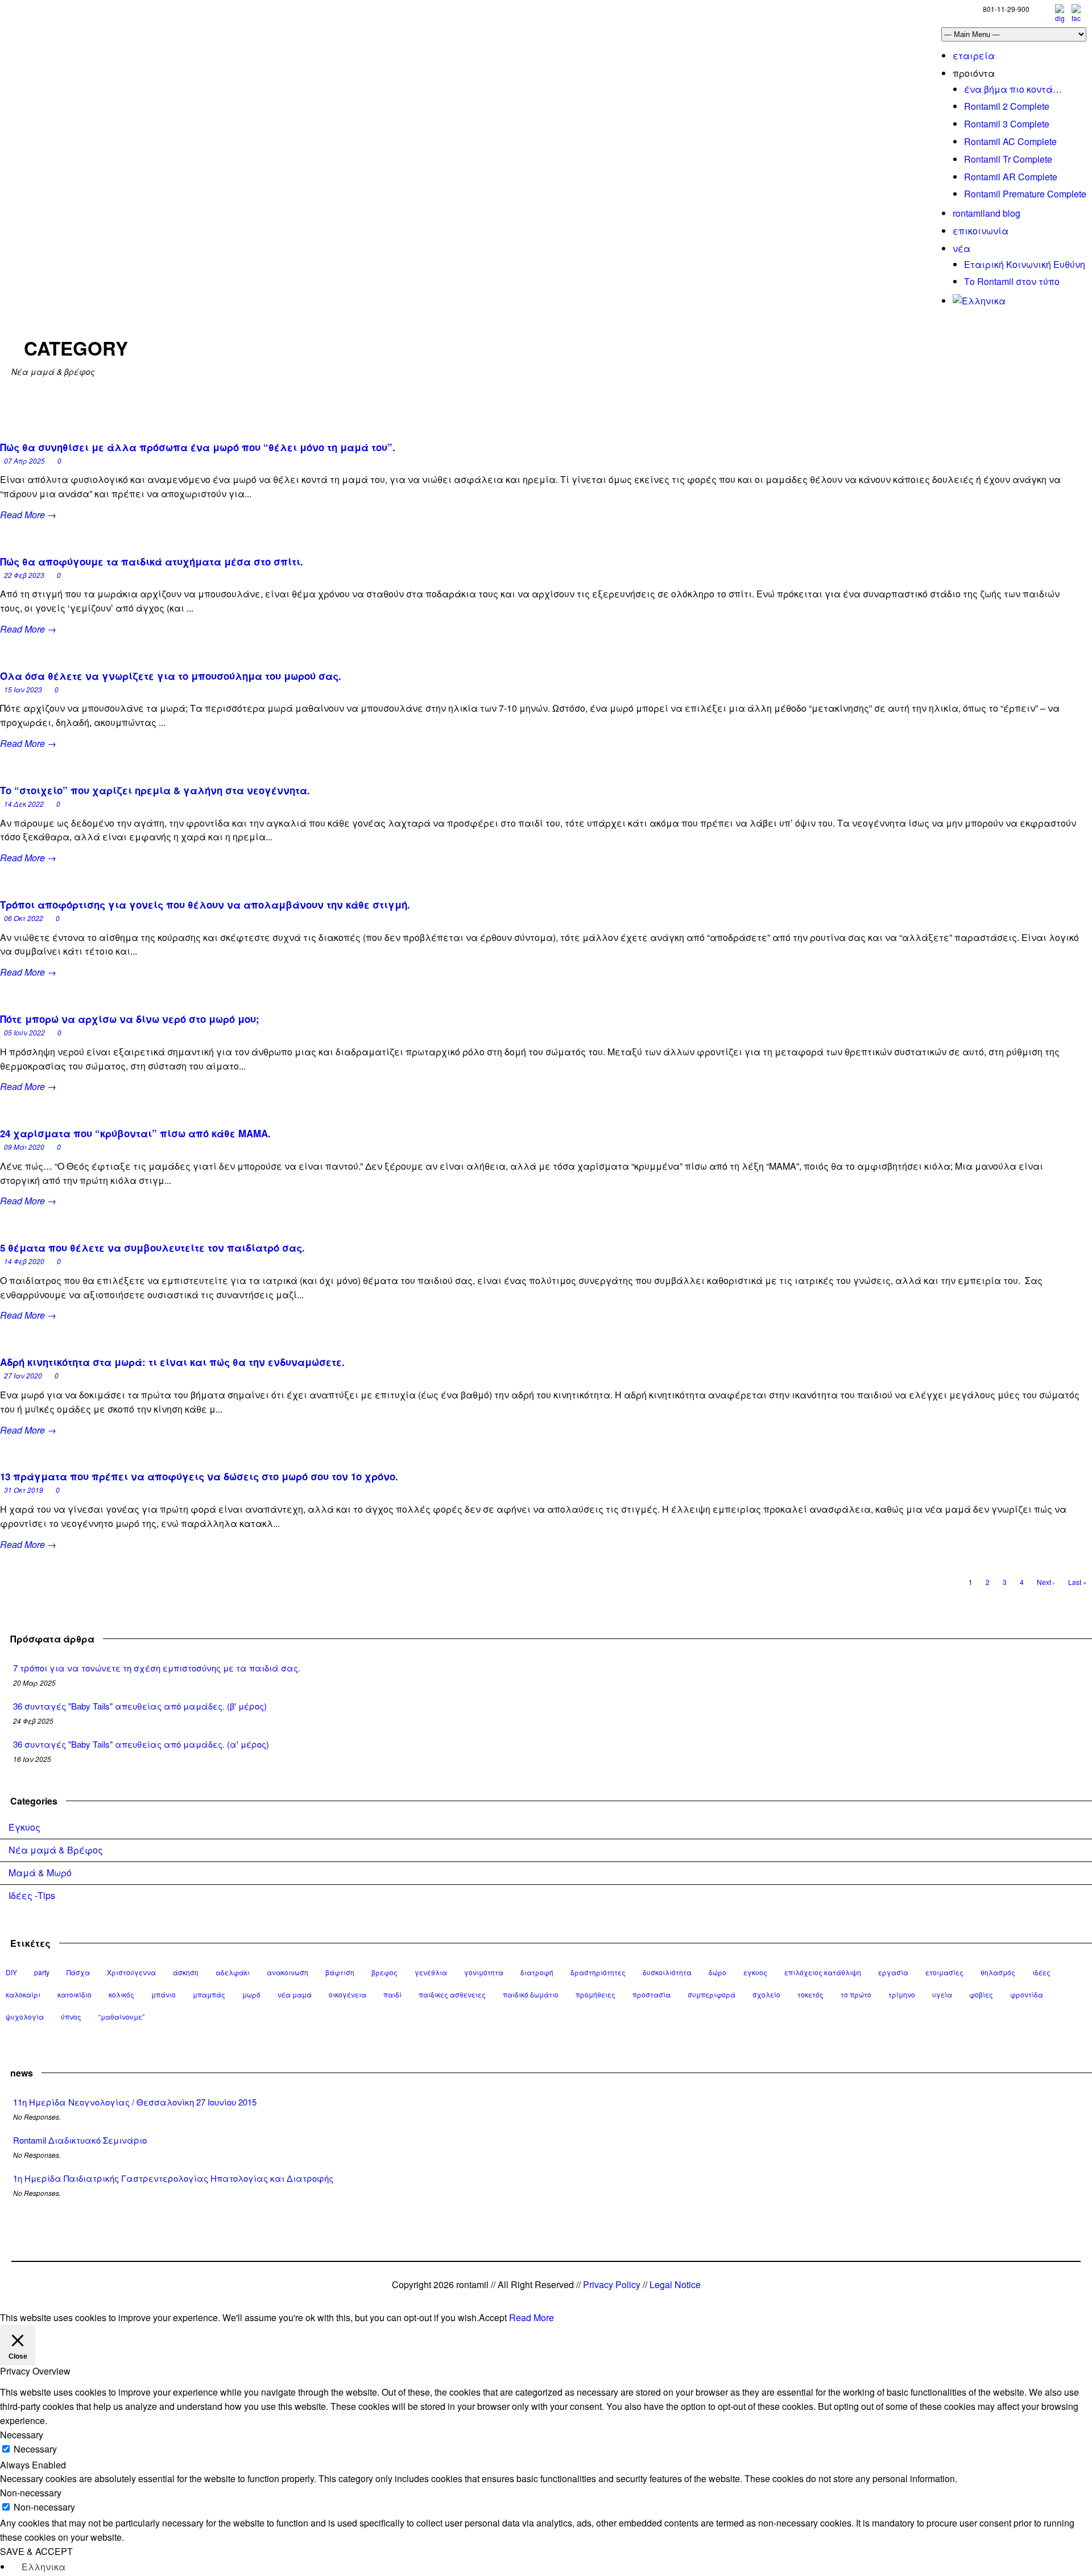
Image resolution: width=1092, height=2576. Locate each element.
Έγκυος (24, 1827)
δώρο (717, 1972)
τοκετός (810, 1994)
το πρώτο (856, 1994)
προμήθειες (595, 1994)
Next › (1046, 1582)
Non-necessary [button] (31, 2493)
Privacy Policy (612, 2284)
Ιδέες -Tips (32, 1895)
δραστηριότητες (598, 1972)
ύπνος (71, 2016)
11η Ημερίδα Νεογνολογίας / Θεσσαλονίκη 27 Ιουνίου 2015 (135, 2102)
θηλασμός (998, 1972)
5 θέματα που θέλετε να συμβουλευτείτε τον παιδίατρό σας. (152, 1248)
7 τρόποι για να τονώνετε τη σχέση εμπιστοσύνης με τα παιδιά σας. (157, 1668)
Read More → (28, 515)
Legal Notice (675, 2284)
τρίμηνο (902, 1994)
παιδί (392, 1994)
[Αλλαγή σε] (979, 301)
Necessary (35, 2449)
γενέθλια (431, 1972)
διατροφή (537, 1972)
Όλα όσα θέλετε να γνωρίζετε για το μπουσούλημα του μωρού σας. (171, 676)
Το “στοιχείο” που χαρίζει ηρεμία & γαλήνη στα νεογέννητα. (155, 790)
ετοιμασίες (944, 1972)
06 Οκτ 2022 (24, 918)
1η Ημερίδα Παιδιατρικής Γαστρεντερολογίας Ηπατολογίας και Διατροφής (173, 2178)
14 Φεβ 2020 (24, 1261)
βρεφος (384, 1972)
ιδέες (1041, 1972)
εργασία (893, 1972)
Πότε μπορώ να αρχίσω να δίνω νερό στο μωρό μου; (130, 1019)
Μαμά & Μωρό (40, 1873)
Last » (1077, 1582)
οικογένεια (348, 1994)
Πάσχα (78, 1972)
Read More (531, 2317)
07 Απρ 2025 (24, 461)
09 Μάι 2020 (24, 1147)
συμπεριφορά (712, 1994)
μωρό (251, 1994)
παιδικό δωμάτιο (531, 1994)
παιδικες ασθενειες (452, 1994)
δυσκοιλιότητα (667, 1972)
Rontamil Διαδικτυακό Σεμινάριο (80, 2140)
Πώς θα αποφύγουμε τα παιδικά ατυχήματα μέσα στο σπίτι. (152, 562)
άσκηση (186, 1972)
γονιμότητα (484, 1972)
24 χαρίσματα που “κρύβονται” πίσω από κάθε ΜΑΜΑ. (135, 1133)
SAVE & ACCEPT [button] (36, 2551)
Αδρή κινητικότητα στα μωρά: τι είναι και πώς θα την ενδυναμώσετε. (172, 1362)
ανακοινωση (288, 1972)
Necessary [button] (22, 2435)
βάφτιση (340, 1972)
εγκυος (755, 1972)
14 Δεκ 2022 (24, 804)
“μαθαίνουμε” (121, 2016)
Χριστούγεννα (131, 1972)
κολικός (121, 1994)
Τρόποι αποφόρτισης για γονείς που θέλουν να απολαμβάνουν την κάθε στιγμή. (205, 905)
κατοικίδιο (75, 1994)
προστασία (652, 1994)
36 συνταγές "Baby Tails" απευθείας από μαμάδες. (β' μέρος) (140, 1706)
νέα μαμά (295, 1994)
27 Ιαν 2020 (23, 1375)
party (42, 1972)
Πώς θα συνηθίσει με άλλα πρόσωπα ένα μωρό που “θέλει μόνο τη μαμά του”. (198, 447)
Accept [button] (493, 2317)
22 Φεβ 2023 (24, 575)
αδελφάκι (233, 1972)
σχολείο (766, 1994)
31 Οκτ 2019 (24, 1490)
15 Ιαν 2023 (23, 689)
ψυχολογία (25, 2016)
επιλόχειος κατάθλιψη (823, 1972)
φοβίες (981, 1994)
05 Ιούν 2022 (24, 1032)
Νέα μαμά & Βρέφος (56, 1850)
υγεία (942, 1994)
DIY (11, 1972)
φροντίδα (1027, 1994)
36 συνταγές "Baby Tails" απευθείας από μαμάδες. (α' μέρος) (141, 1744)
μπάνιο (164, 1994)
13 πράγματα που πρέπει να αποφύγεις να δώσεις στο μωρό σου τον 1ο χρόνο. (199, 1476)
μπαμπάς (209, 1994)
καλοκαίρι (23, 1994)
